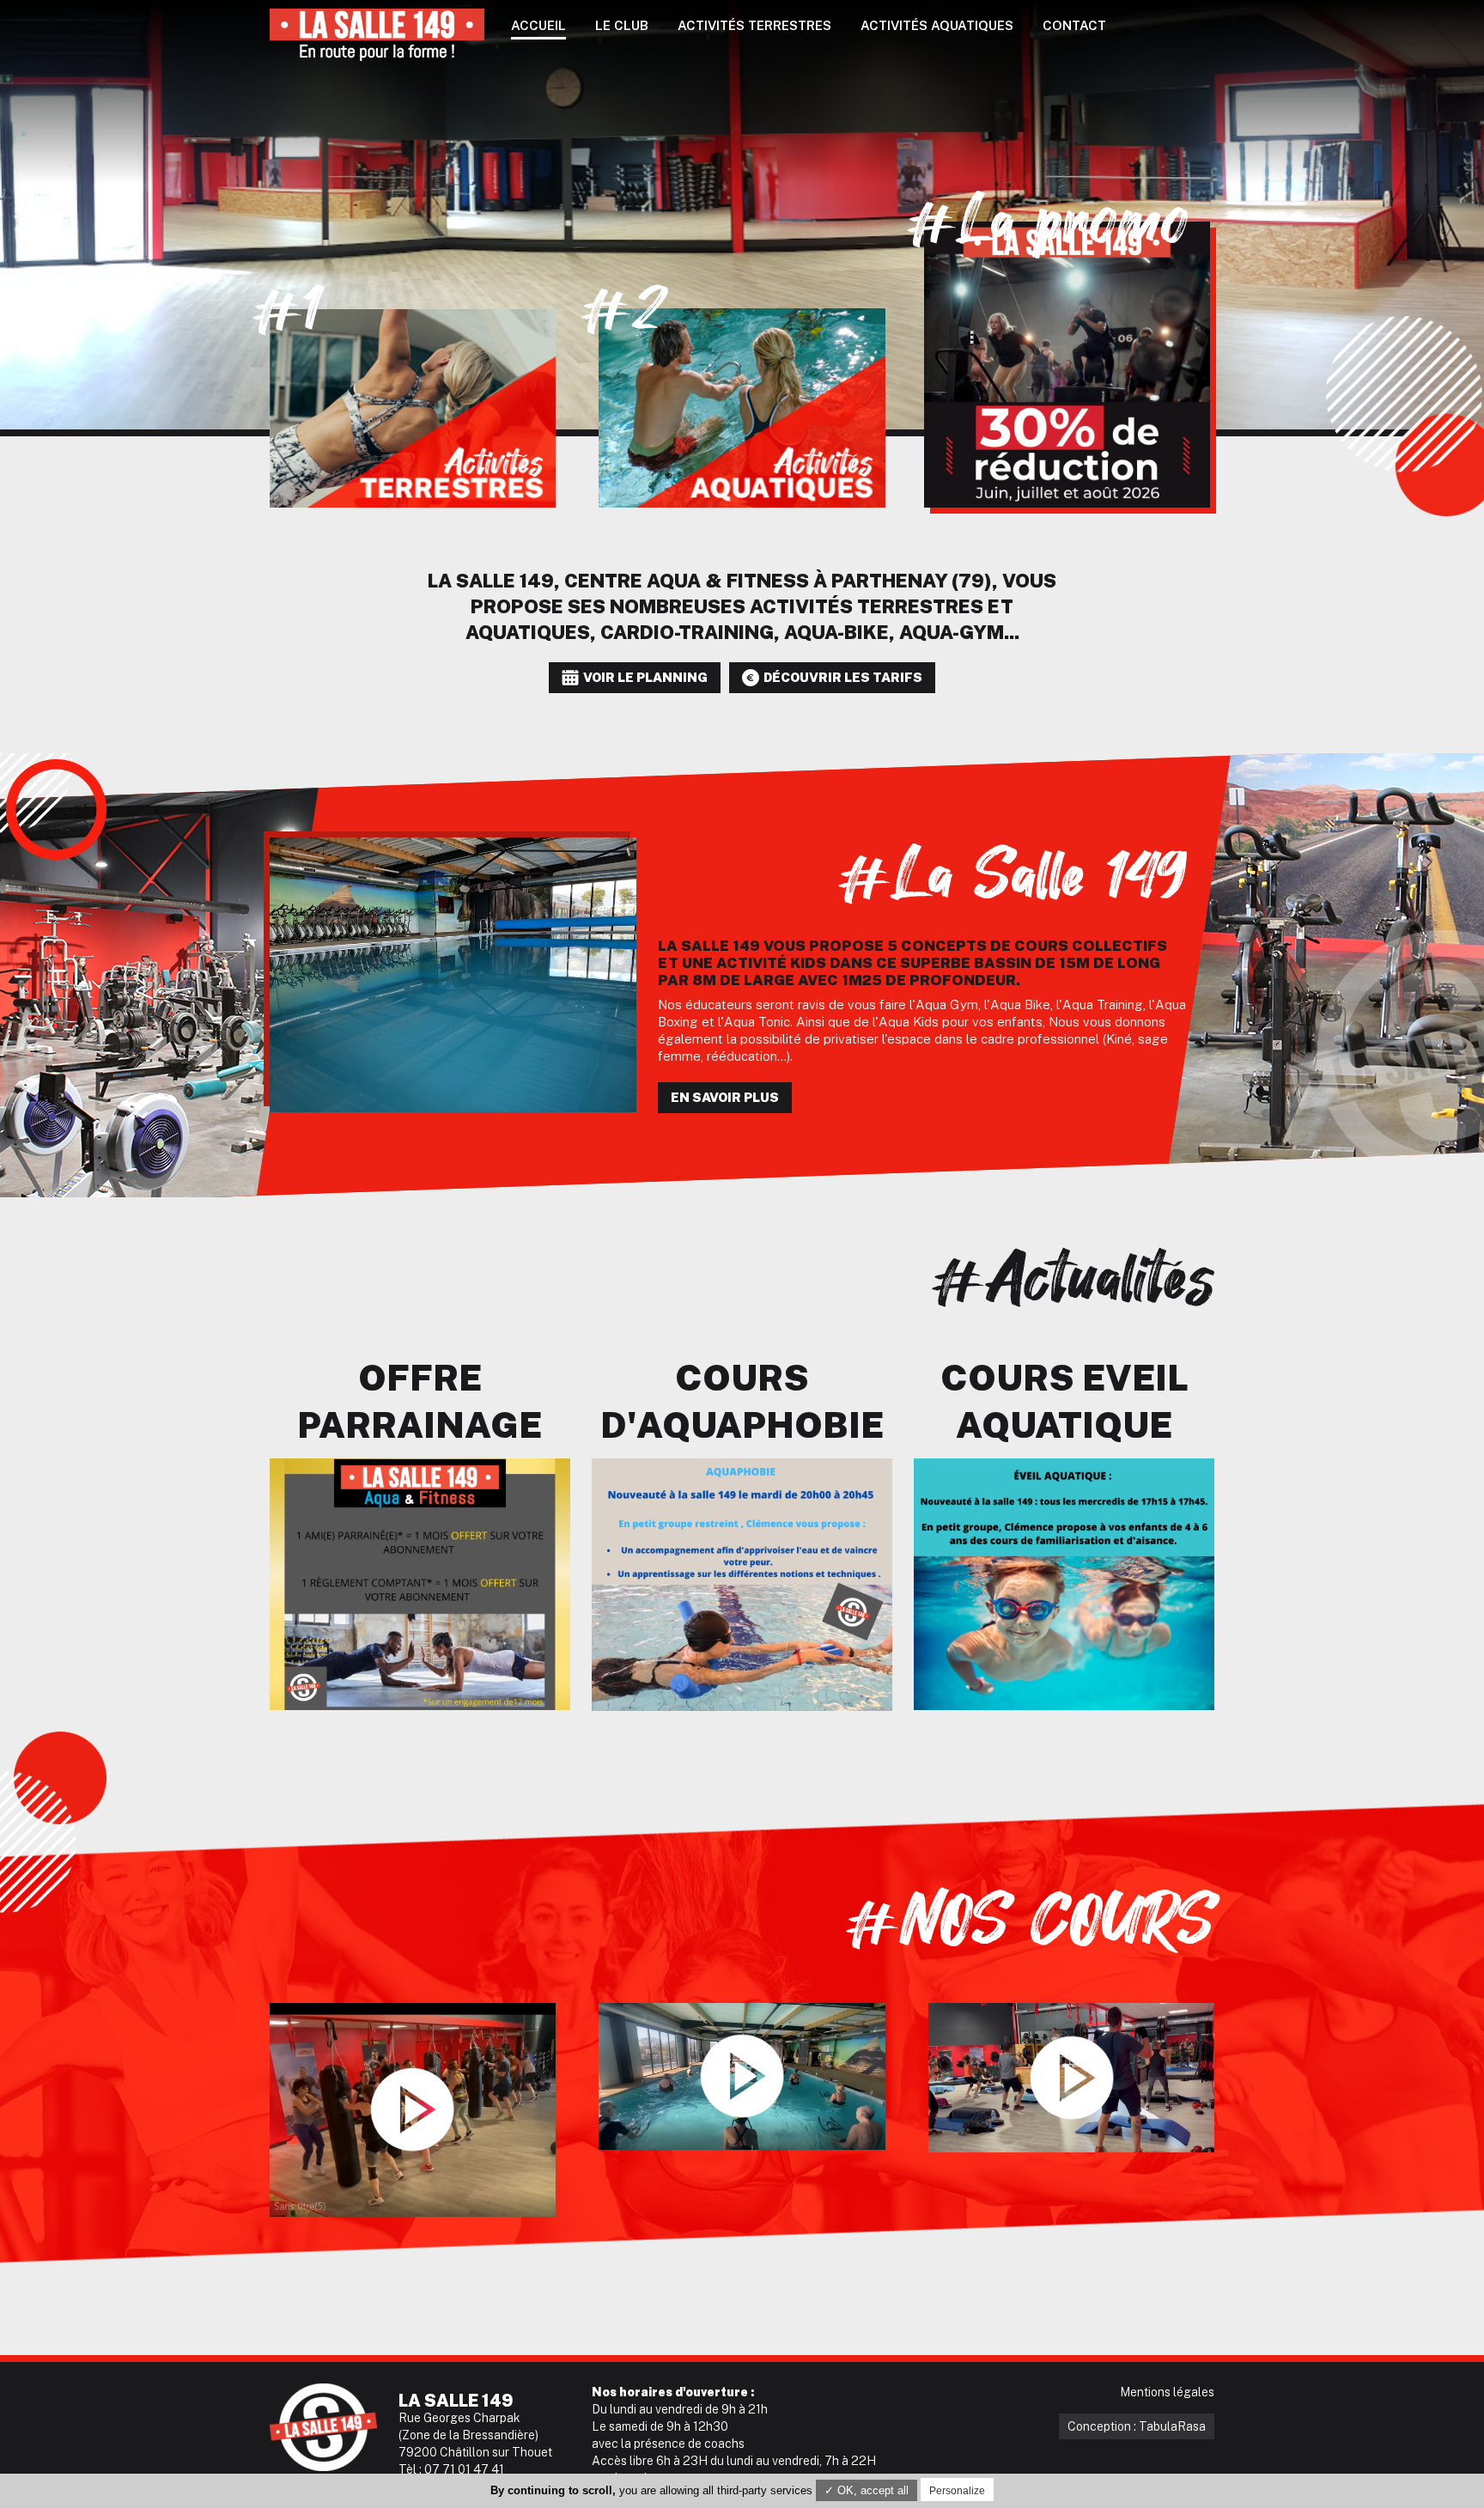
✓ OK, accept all (867, 2490)
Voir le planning (645, 677)
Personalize (957, 2491)
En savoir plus (725, 1097)
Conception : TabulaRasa (1137, 2426)
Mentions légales (1167, 2392)
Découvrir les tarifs (843, 677)
